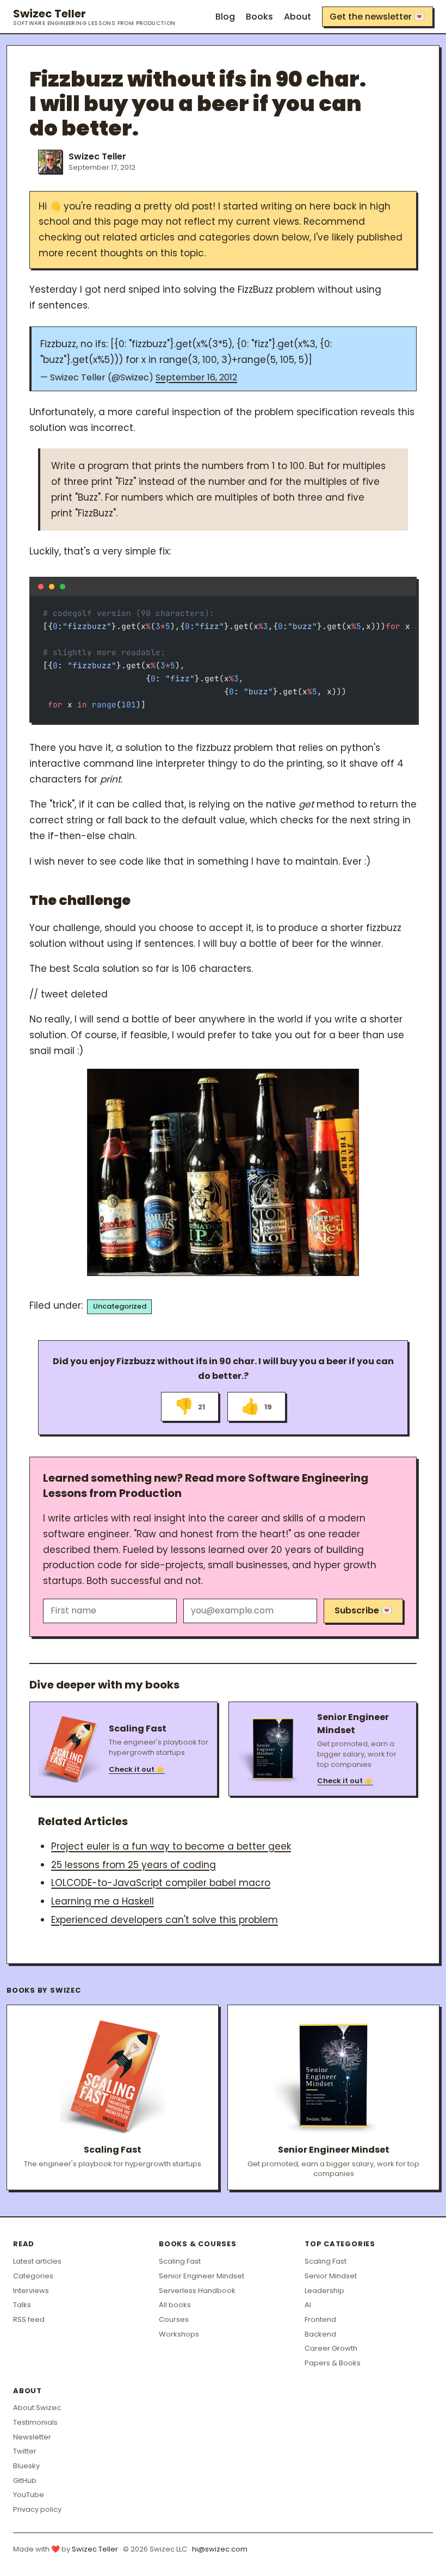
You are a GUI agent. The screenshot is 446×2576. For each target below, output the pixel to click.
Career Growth (331, 2348)
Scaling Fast (180, 2261)
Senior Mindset (331, 2276)
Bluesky (26, 2466)
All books (175, 2305)
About (298, 17)
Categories (33, 2276)
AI (308, 2305)
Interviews (31, 2291)
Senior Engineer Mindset (202, 2276)
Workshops (179, 2334)
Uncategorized (120, 1306)
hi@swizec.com (220, 2549)
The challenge (80, 900)
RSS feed (29, 2319)
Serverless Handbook (197, 2291)
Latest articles (37, 2261)
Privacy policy (37, 2509)
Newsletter (32, 2437)
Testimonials (35, 2422)
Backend (320, 2334)
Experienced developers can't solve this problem (165, 1920)
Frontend (320, 2319)
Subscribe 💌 (363, 1610)
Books (259, 17)
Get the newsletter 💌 (377, 17)
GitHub (25, 2481)
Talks (22, 2305)
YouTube (29, 2495)
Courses (174, 2319)
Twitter (25, 2451)
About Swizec (37, 2408)
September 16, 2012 (196, 377)
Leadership (324, 2291)
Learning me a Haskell (103, 1901)
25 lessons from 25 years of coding (134, 1865)
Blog (225, 17)
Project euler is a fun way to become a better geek (171, 1846)
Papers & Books (333, 2363)
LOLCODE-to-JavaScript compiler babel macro (161, 1883)
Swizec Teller (94, 17)
